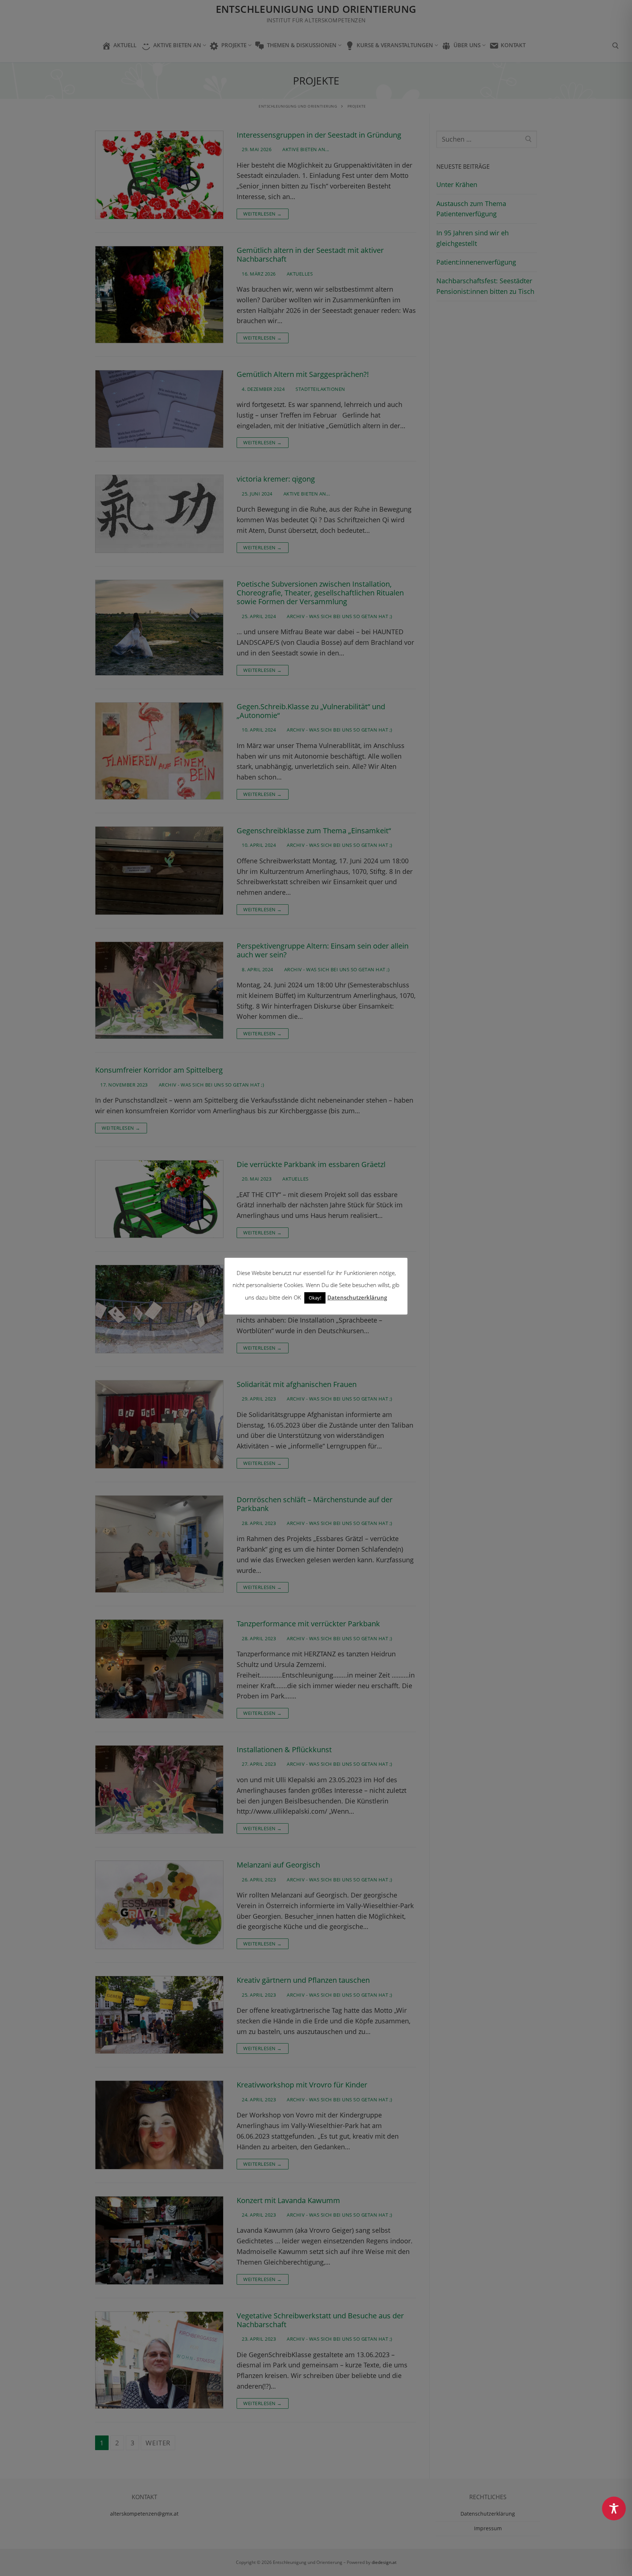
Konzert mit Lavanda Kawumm (288, 2201)
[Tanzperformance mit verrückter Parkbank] (159, 1669)
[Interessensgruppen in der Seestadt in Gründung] (159, 175)
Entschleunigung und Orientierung (316, 9)
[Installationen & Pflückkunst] (159, 1790)
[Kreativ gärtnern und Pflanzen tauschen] (159, 2015)
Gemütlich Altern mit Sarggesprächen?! (303, 374)
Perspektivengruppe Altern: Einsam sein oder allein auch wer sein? (323, 951)
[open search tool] (616, 46)
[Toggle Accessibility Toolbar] (614, 2508)
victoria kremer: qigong (276, 479)
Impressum (488, 2528)
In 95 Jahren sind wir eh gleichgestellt (473, 238)
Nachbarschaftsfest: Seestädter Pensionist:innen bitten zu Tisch (485, 286)
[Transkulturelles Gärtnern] (159, 1309)
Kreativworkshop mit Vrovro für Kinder (302, 2085)
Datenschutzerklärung (488, 2514)
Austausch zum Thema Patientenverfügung (471, 209)
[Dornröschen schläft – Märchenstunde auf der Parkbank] (159, 1544)
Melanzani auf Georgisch (278, 1865)
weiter (158, 2443)
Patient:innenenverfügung (476, 262)
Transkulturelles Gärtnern (280, 1269)
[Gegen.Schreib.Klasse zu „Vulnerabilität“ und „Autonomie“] (159, 751)
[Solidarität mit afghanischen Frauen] (159, 1424)
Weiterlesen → (263, 214)
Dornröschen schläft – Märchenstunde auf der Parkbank (315, 1504)
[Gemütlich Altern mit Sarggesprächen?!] (159, 409)
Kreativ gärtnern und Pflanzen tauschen (303, 1980)
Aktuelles (299, 274)
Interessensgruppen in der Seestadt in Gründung (319, 135)
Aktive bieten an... (305, 149)
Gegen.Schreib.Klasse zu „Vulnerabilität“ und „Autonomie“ (311, 711)
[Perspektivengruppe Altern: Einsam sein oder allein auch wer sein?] (159, 990)
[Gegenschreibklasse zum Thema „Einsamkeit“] (159, 871)
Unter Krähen (457, 184)
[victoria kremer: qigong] (159, 514)
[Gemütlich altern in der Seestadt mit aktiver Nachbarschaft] (159, 295)
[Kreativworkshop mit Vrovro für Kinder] (159, 2125)
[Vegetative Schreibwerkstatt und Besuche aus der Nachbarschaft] (159, 2360)
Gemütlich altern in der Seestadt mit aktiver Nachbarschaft (310, 255)
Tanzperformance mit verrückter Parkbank (308, 1624)
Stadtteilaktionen (320, 389)
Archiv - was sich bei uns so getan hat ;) (339, 616)
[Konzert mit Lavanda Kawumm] (159, 2240)
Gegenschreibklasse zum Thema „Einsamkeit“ (314, 831)
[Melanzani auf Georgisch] (159, 1905)
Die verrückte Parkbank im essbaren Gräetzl (311, 1164)
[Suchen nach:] (487, 139)
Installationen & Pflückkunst (284, 1750)
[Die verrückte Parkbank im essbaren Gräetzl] (159, 1199)
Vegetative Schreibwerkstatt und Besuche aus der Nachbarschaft (320, 2320)
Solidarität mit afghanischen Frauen (297, 1384)
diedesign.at (384, 2562)
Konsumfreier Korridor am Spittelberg (159, 1070)
